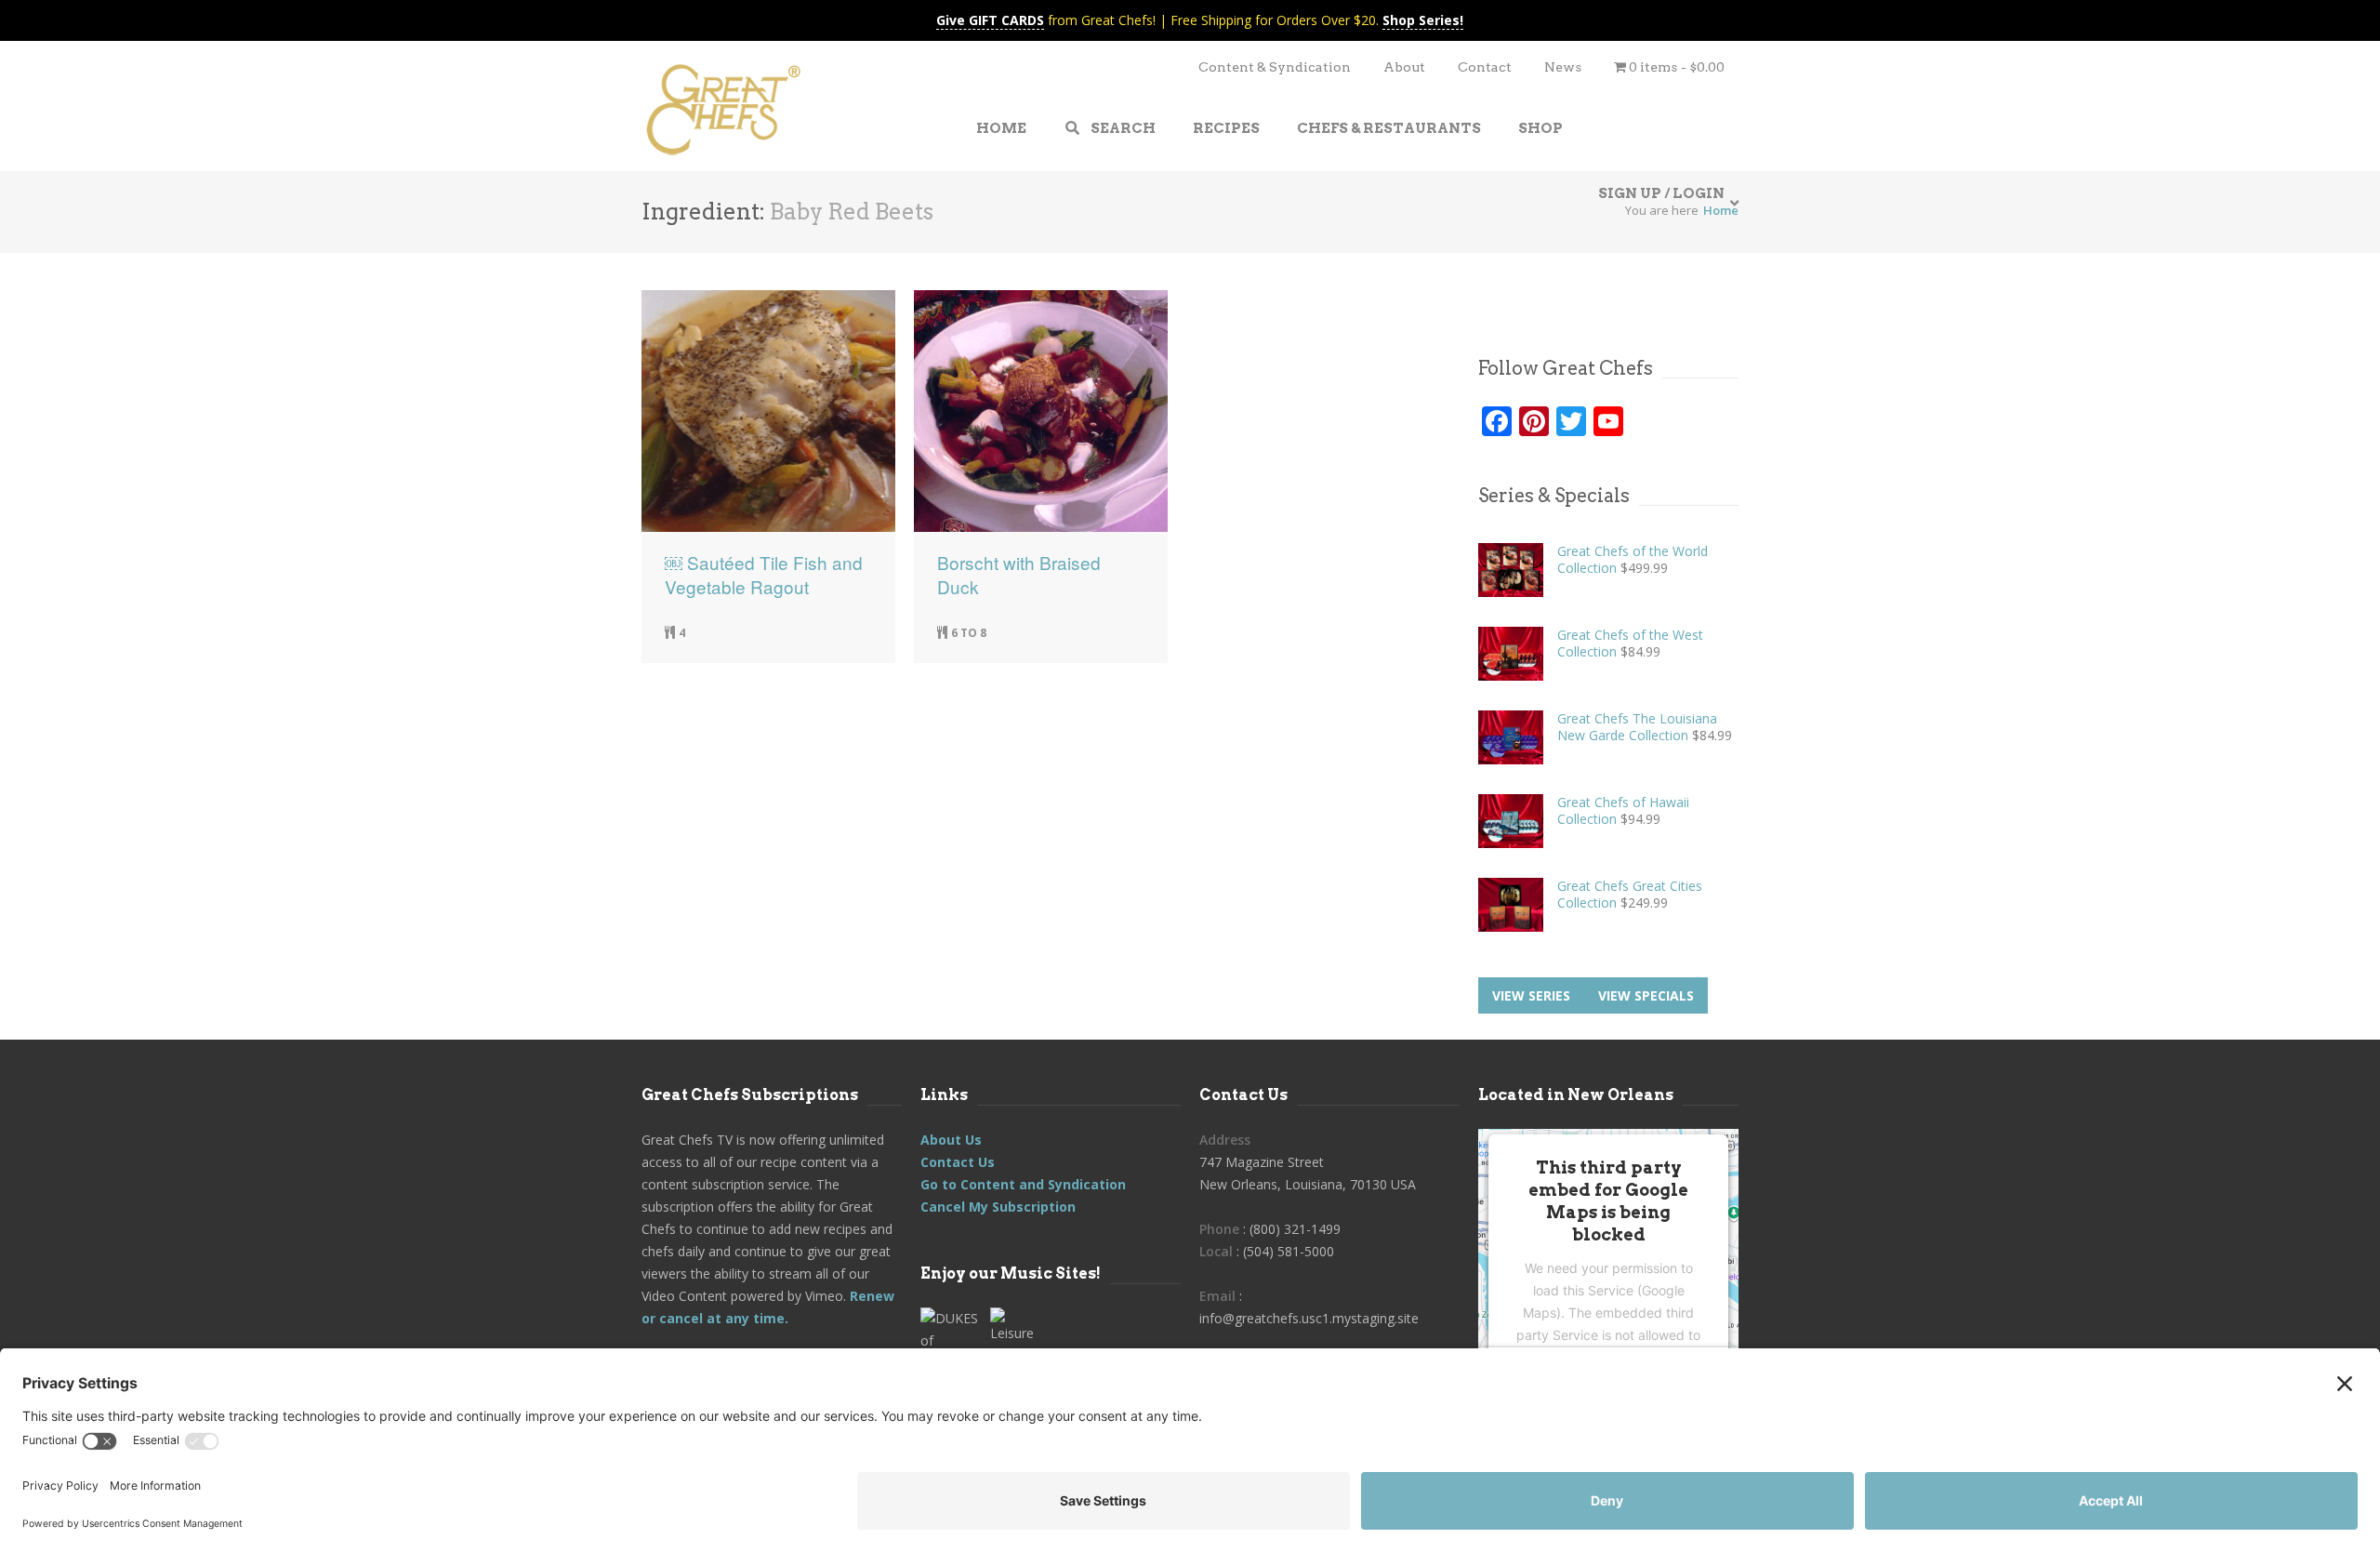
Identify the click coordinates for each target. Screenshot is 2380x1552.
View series (1531, 995)
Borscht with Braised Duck (1019, 575)
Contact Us (958, 1162)
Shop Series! (1423, 20)
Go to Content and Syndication (1023, 1184)
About (1404, 67)
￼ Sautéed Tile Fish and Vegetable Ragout (764, 575)
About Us (951, 1140)
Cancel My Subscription (998, 1207)
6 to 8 (969, 633)
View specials (1646, 995)
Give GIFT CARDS (990, 20)
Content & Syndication (1275, 67)
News (1563, 67)
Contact (1485, 67)
